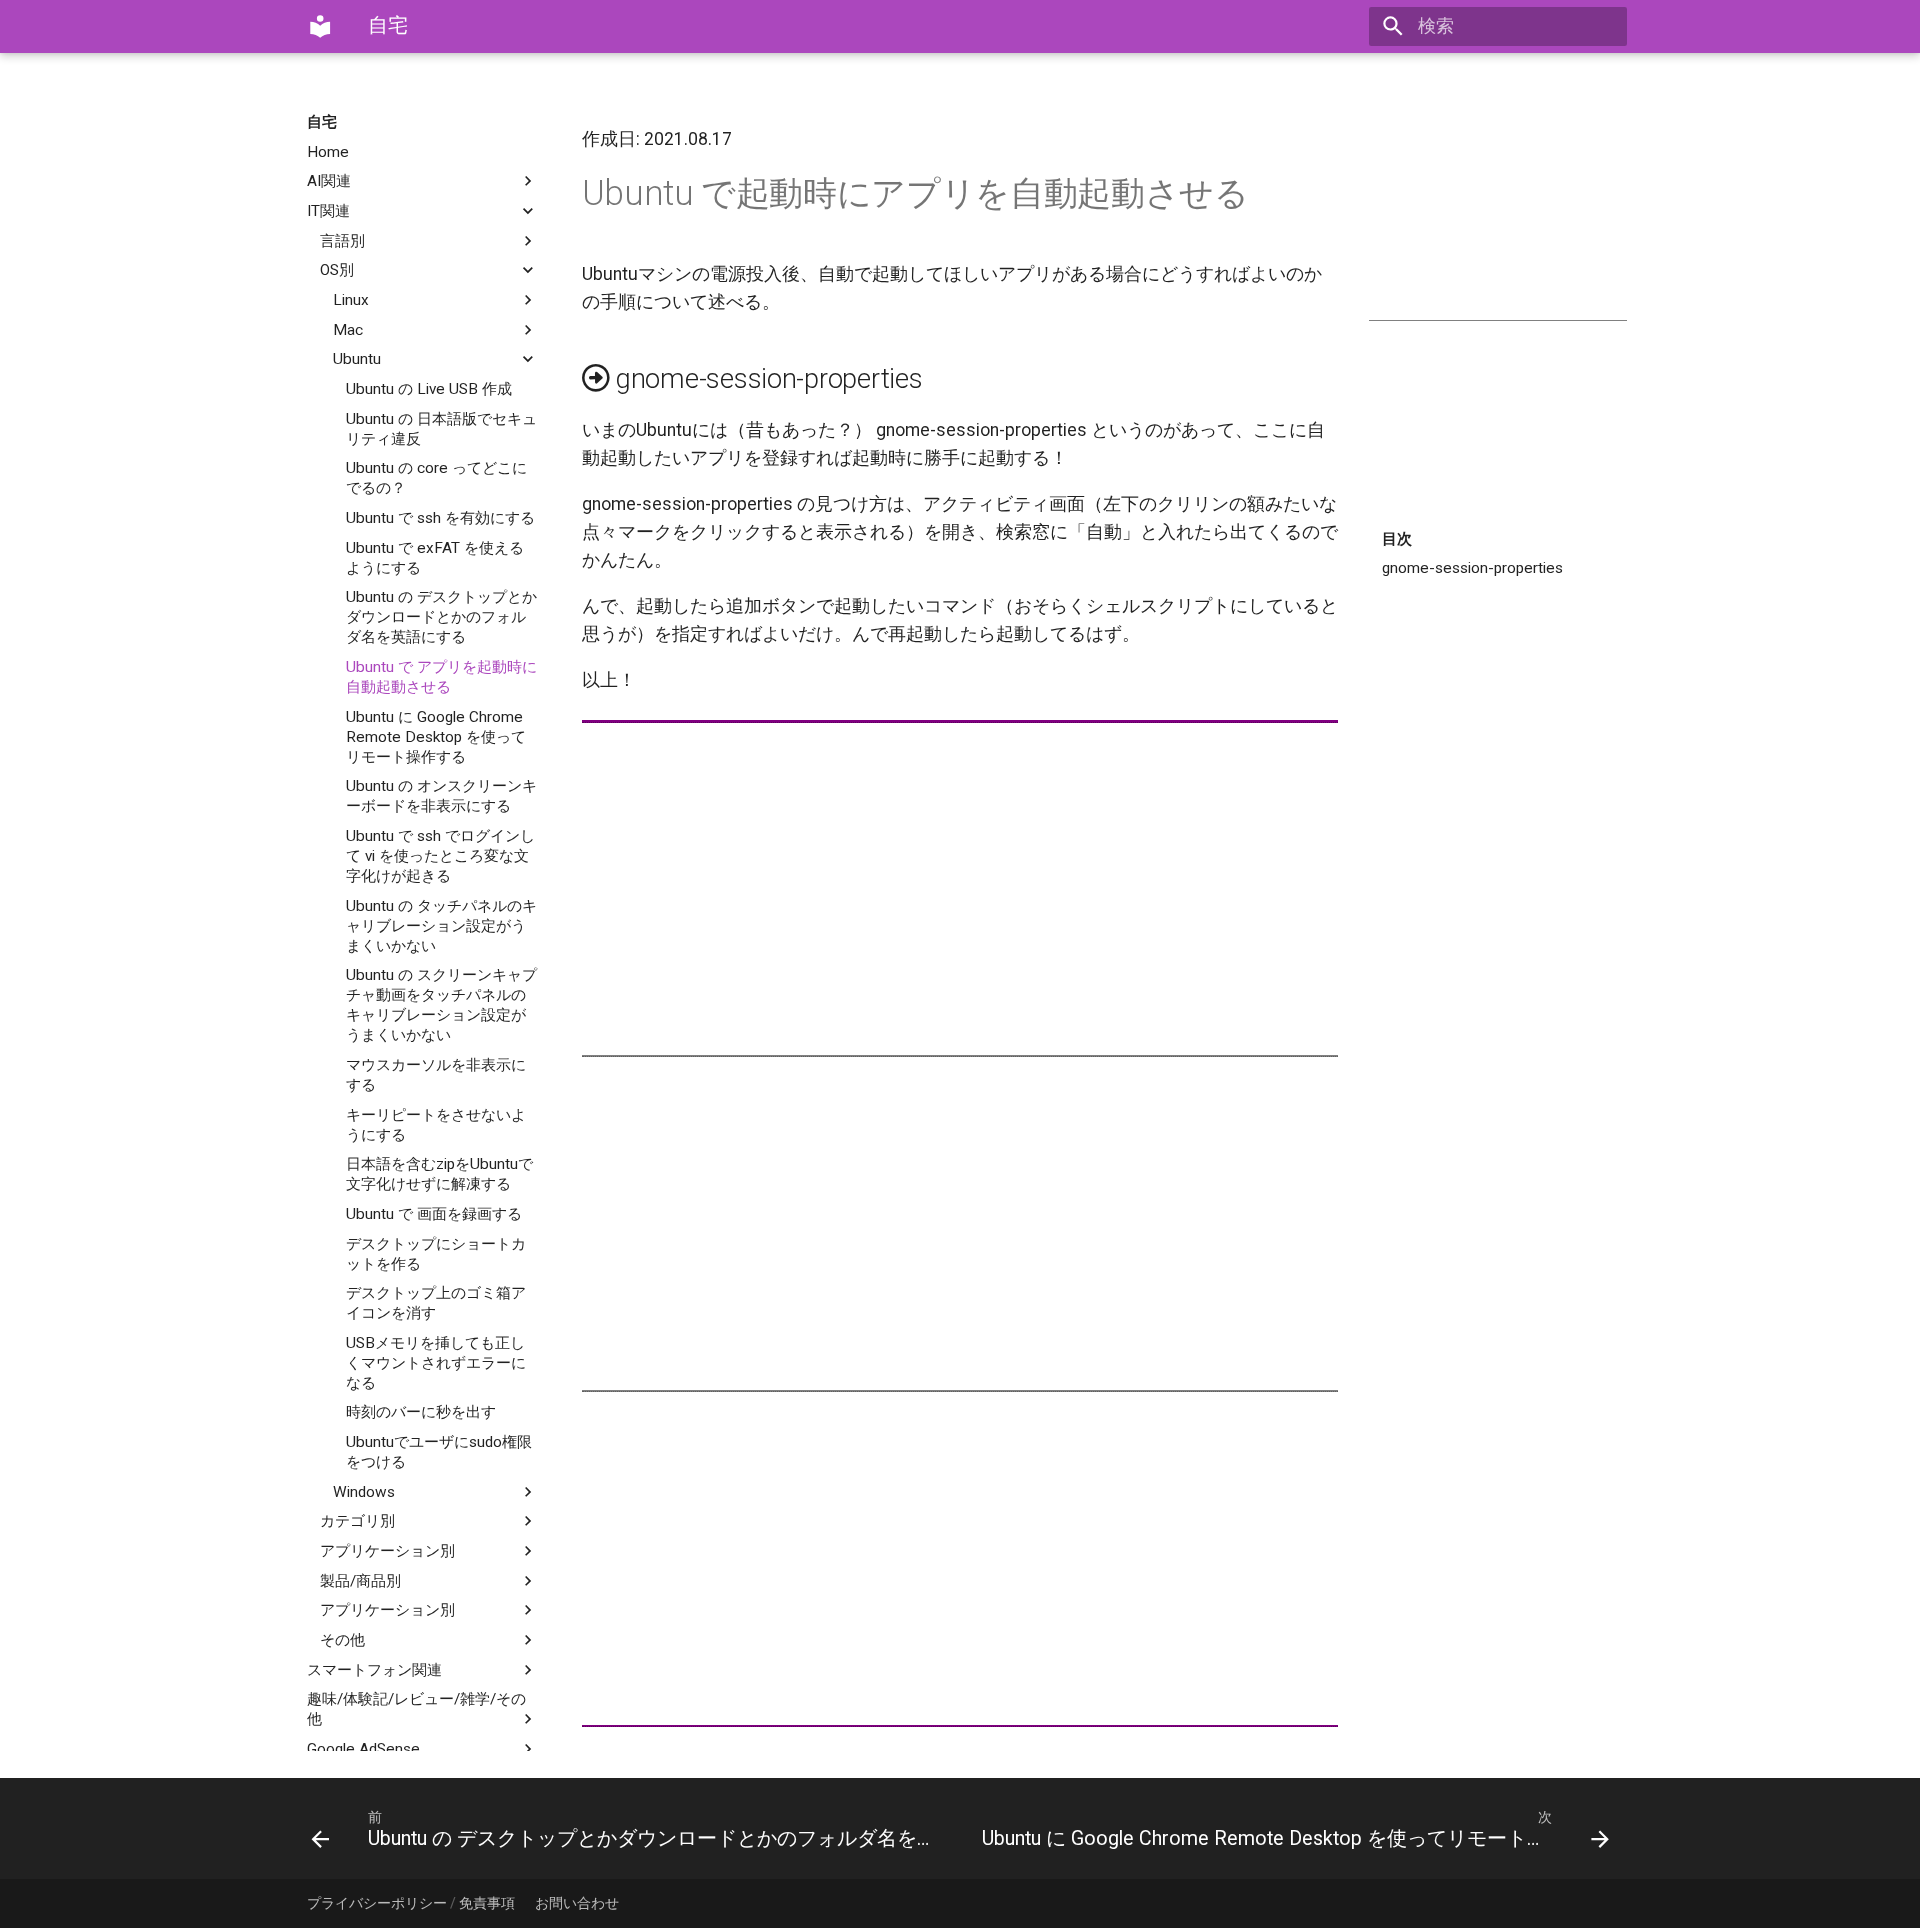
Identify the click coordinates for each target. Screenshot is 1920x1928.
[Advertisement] (1497, 212)
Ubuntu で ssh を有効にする (440, 518)
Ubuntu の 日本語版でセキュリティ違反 (441, 429)
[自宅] (320, 26)
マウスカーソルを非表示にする (436, 1075)
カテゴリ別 (357, 1521)
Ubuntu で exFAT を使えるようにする (435, 558)
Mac (348, 330)
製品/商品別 (360, 1581)
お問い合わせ (577, 1903)
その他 (342, 1640)
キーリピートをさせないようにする (436, 1125)
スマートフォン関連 (374, 1670)
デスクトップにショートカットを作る (436, 1254)
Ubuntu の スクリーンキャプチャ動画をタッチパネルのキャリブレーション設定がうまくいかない (441, 1005)
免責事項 (487, 1903)
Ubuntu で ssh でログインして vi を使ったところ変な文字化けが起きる (440, 856)
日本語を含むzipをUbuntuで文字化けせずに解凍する (439, 1174)
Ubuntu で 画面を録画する (434, 1214)
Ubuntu (357, 359)
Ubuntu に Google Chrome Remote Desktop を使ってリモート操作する (436, 737)
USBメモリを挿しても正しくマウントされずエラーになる (436, 1363)
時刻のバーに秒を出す (421, 1412)
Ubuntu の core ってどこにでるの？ (436, 478)
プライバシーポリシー (377, 1903)
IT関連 (328, 211)
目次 (1397, 539)
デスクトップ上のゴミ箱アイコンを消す (436, 1303)
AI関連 (329, 181)
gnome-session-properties (1472, 568)
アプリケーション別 (387, 1551)
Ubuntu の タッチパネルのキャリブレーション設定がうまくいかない (441, 926)
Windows (364, 1492)
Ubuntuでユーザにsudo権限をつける (439, 1452)
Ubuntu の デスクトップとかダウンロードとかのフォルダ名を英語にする (441, 617)
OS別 (337, 270)
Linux (351, 300)
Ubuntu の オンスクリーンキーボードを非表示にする (441, 796)
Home (328, 152)
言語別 (342, 241)
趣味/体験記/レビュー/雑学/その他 (416, 1709)
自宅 (322, 122)
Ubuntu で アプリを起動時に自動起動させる (441, 677)
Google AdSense (363, 1749)
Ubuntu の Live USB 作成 (429, 389)
